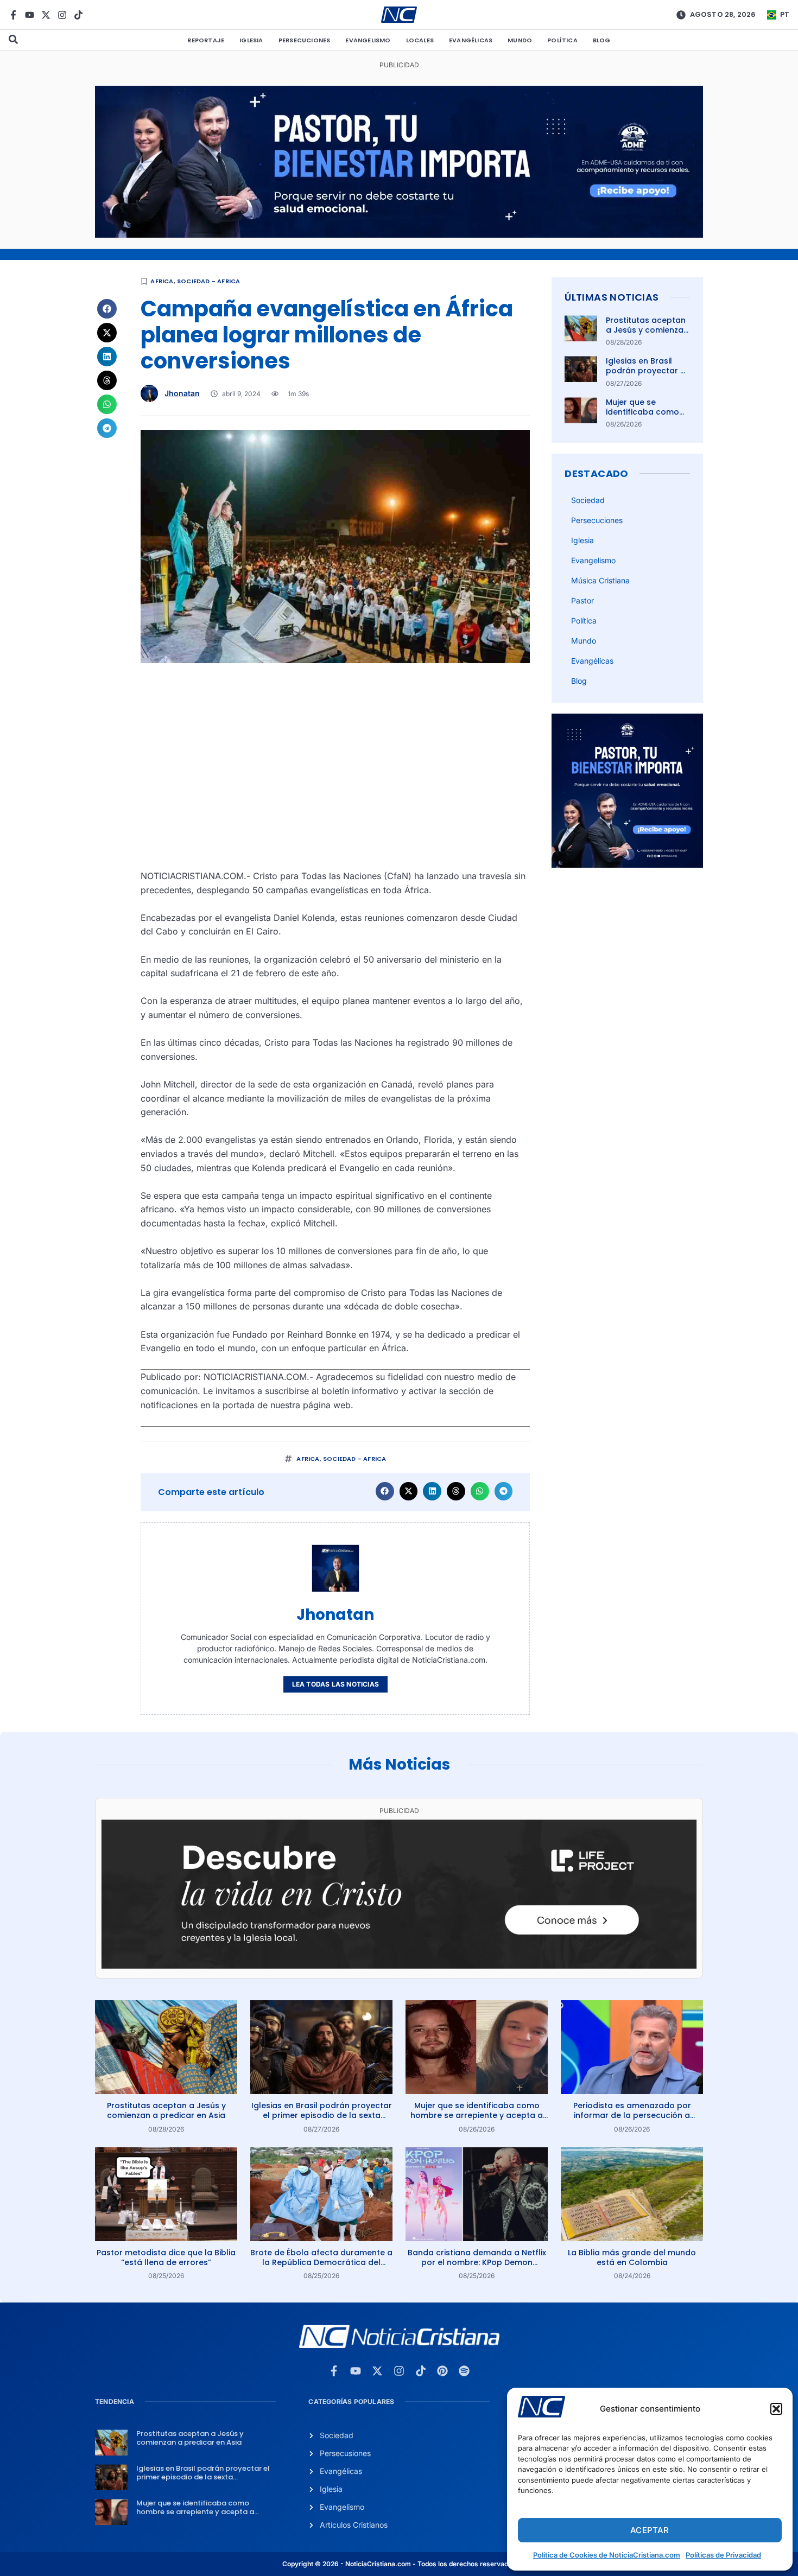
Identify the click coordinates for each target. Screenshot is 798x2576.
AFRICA (162, 281)
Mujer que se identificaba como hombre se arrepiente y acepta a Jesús (477, 2115)
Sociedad (588, 500)
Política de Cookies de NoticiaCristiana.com (607, 2555)
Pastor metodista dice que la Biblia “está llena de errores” (166, 2257)
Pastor (582, 600)
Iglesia (251, 40)
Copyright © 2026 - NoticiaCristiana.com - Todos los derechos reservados (399, 2564)
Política (562, 40)
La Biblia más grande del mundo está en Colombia (632, 2257)
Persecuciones (305, 40)
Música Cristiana (600, 580)
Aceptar (650, 2530)
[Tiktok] (78, 15)
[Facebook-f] (13, 15)
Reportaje (206, 40)
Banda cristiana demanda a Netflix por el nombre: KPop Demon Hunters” (477, 2262)
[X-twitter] (46, 15)
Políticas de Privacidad (723, 2555)
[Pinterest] (442, 2371)
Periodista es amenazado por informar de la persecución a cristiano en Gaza (632, 2115)
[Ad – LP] (399, 1966)
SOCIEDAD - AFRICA (208, 281)
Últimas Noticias (612, 297)
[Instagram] (62, 15)
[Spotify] (464, 2371)
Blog (602, 40)
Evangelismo (368, 40)
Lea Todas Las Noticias (335, 1684)
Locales (420, 40)
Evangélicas (471, 40)
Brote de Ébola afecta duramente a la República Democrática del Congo (321, 2262)
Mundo (520, 40)
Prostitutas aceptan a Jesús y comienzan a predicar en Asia (647, 330)
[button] (776, 2409)
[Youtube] (30, 15)
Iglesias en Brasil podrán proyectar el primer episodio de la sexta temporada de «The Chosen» (322, 2115)
